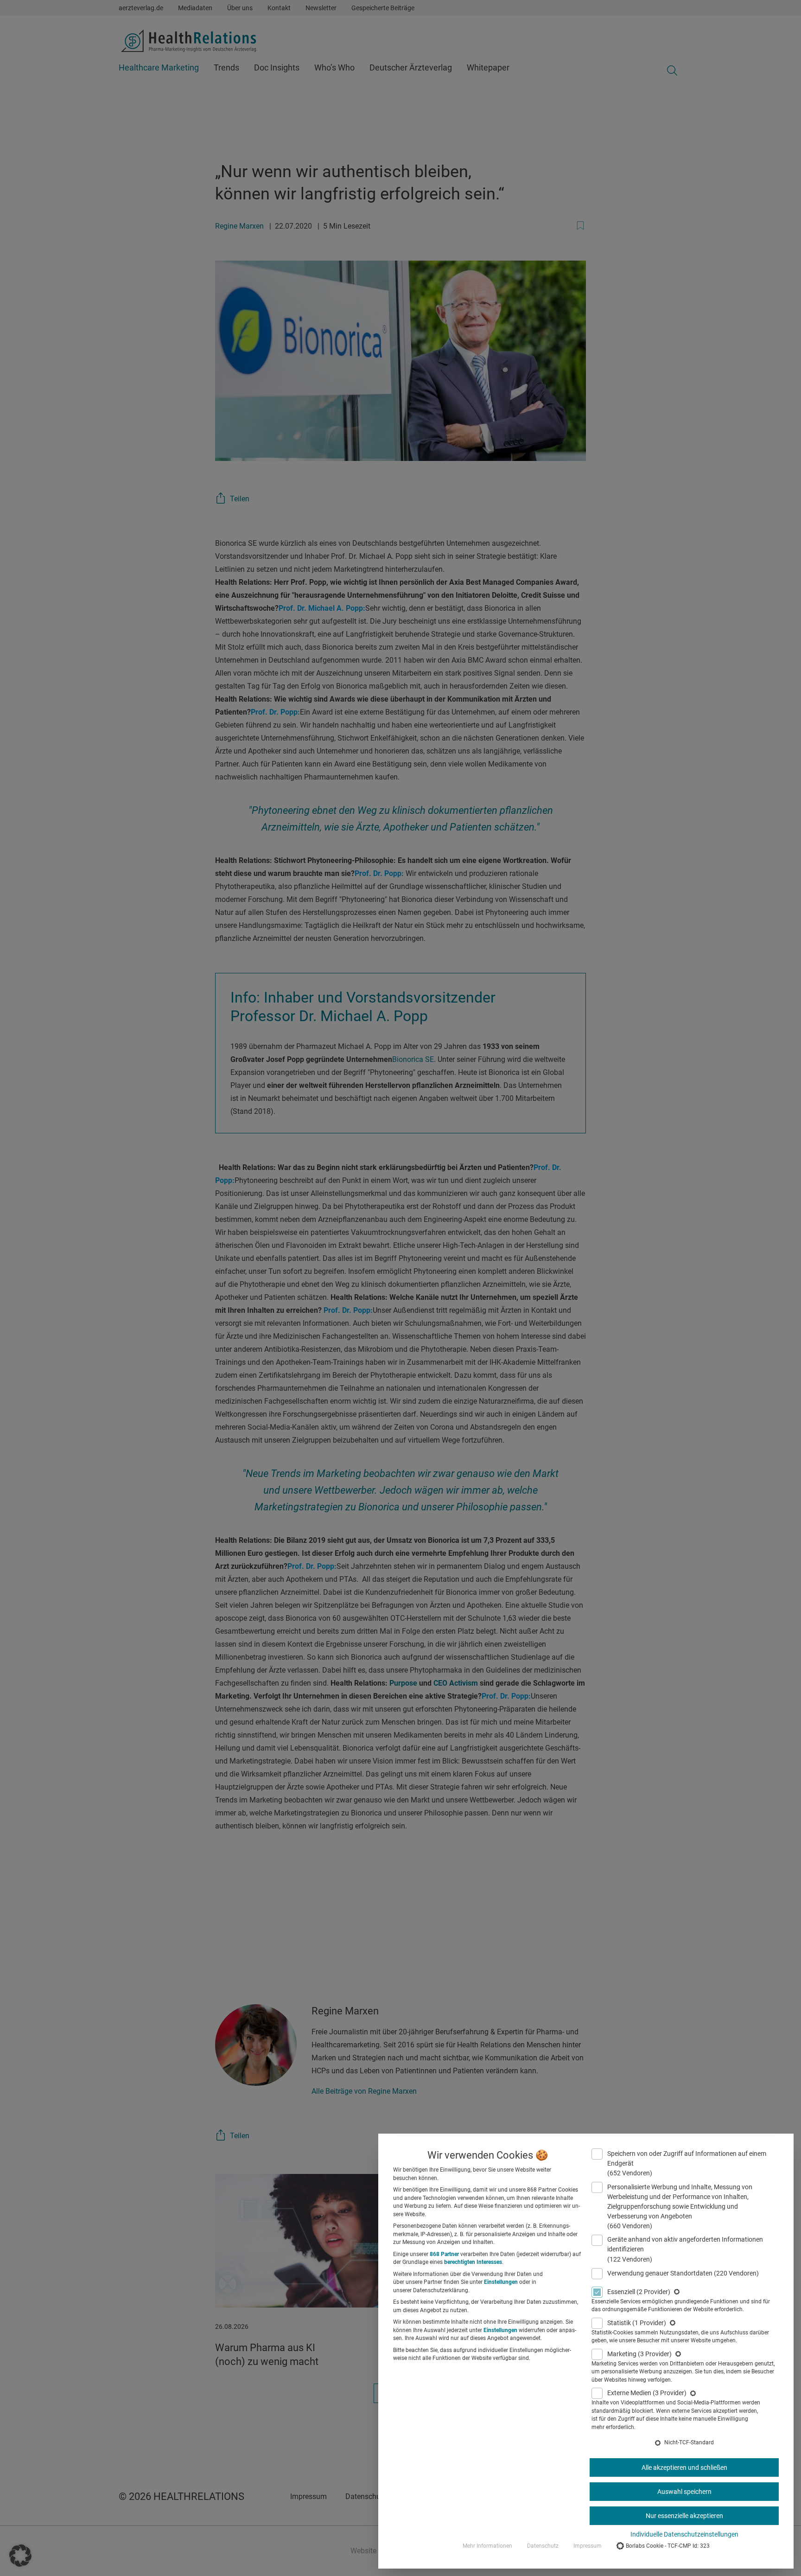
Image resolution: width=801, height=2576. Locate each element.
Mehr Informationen (487, 2546)
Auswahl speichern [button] (684, 2492)
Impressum (588, 2546)
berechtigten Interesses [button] (473, 2262)
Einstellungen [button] (501, 2282)
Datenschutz (543, 2546)
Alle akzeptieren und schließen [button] (684, 2467)
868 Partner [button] (444, 2254)
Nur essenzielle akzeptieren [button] (684, 2516)
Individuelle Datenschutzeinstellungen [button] (684, 2534)
